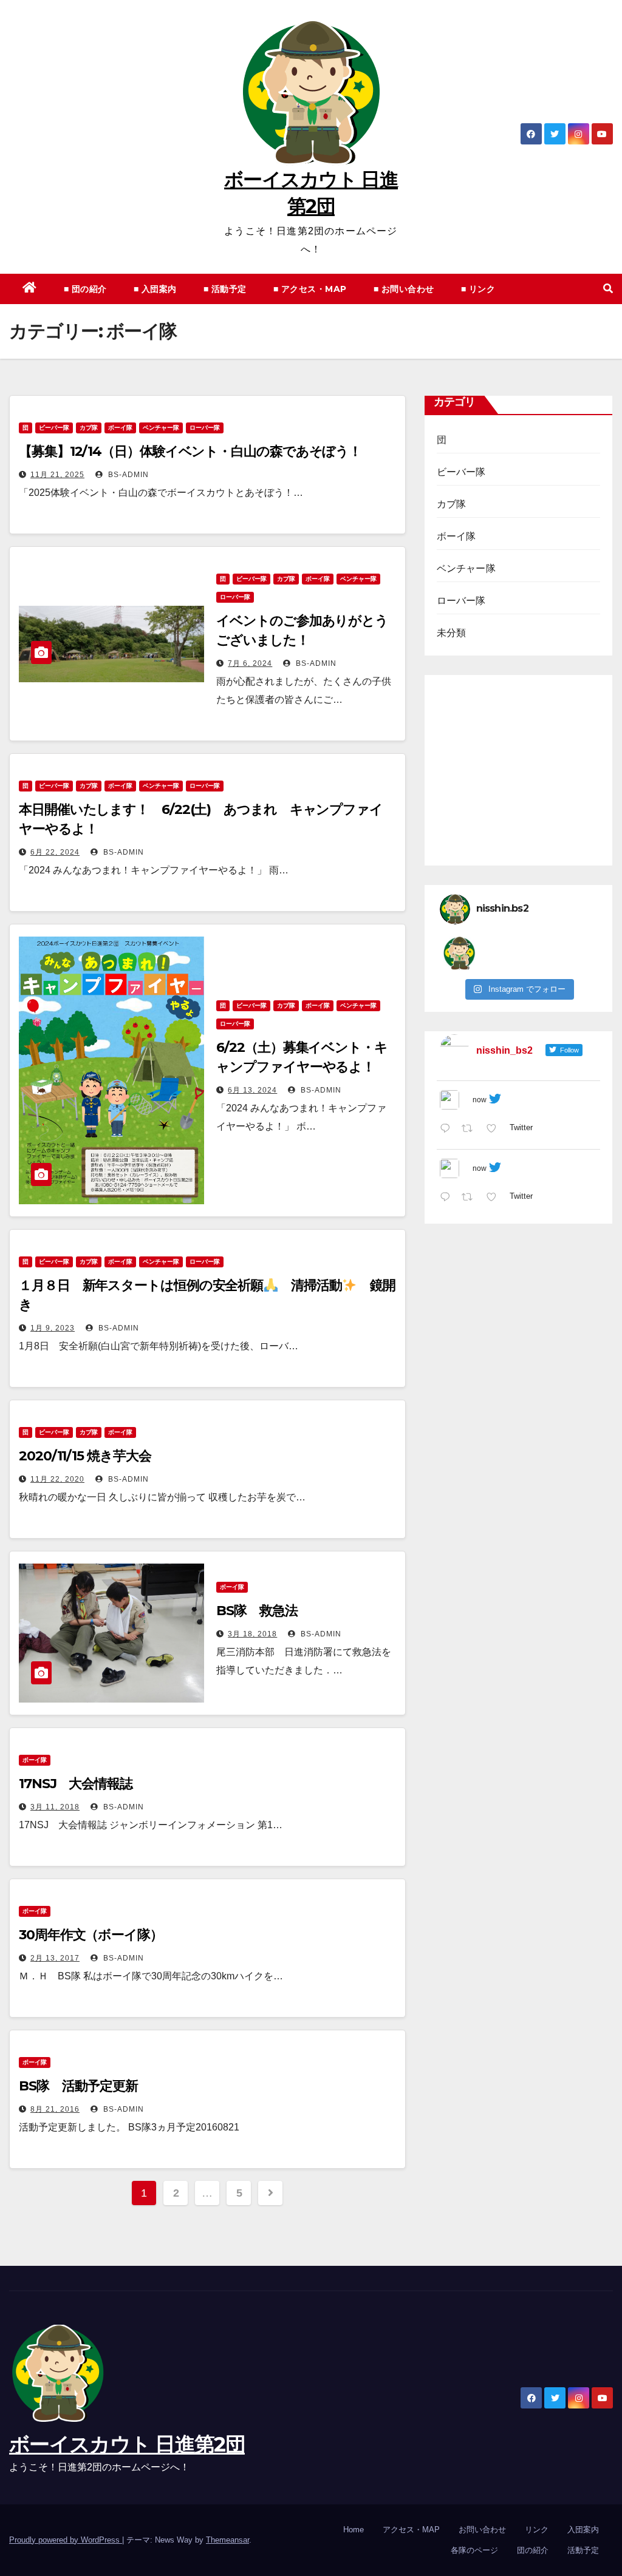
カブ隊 (89, 428)
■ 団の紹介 (85, 289)
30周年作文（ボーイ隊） (91, 1935)
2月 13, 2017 (55, 1958)
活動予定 (583, 2550)
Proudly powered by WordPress (66, 2540)
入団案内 (583, 2530)
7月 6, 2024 (250, 663)
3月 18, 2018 (252, 1634)
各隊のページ (474, 2550)
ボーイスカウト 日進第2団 (127, 2444)
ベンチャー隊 (161, 428)
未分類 (452, 633)
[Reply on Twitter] (448, 1130)
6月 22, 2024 (55, 852)
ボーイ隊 (120, 428)
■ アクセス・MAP (310, 289)
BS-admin (127, 475)
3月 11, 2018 (55, 1807)
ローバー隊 (205, 428)
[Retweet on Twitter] (471, 1130)
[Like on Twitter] (495, 1130)
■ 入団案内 (155, 289)
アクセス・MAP (411, 2530)
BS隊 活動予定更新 (78, 2086)
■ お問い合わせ (404, 289)
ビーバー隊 (54, 428)
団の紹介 (533, 2550)
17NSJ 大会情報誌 (76, 1784)
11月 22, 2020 (57, 1479)
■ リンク (478, 289)
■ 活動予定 (225, 289)
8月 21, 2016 (55, 2109)
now (480, 1100)
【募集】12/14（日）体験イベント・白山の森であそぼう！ (190, 451)
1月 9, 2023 (53, 1328)
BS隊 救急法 (257, 1611)
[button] (608, 289)
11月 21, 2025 (57, 475)
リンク (537, 2530)
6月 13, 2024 (252, 1090)
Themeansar (227, 2540)
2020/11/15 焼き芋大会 (85, 1456)
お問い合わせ (482, 2530)
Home (354, 2530)
